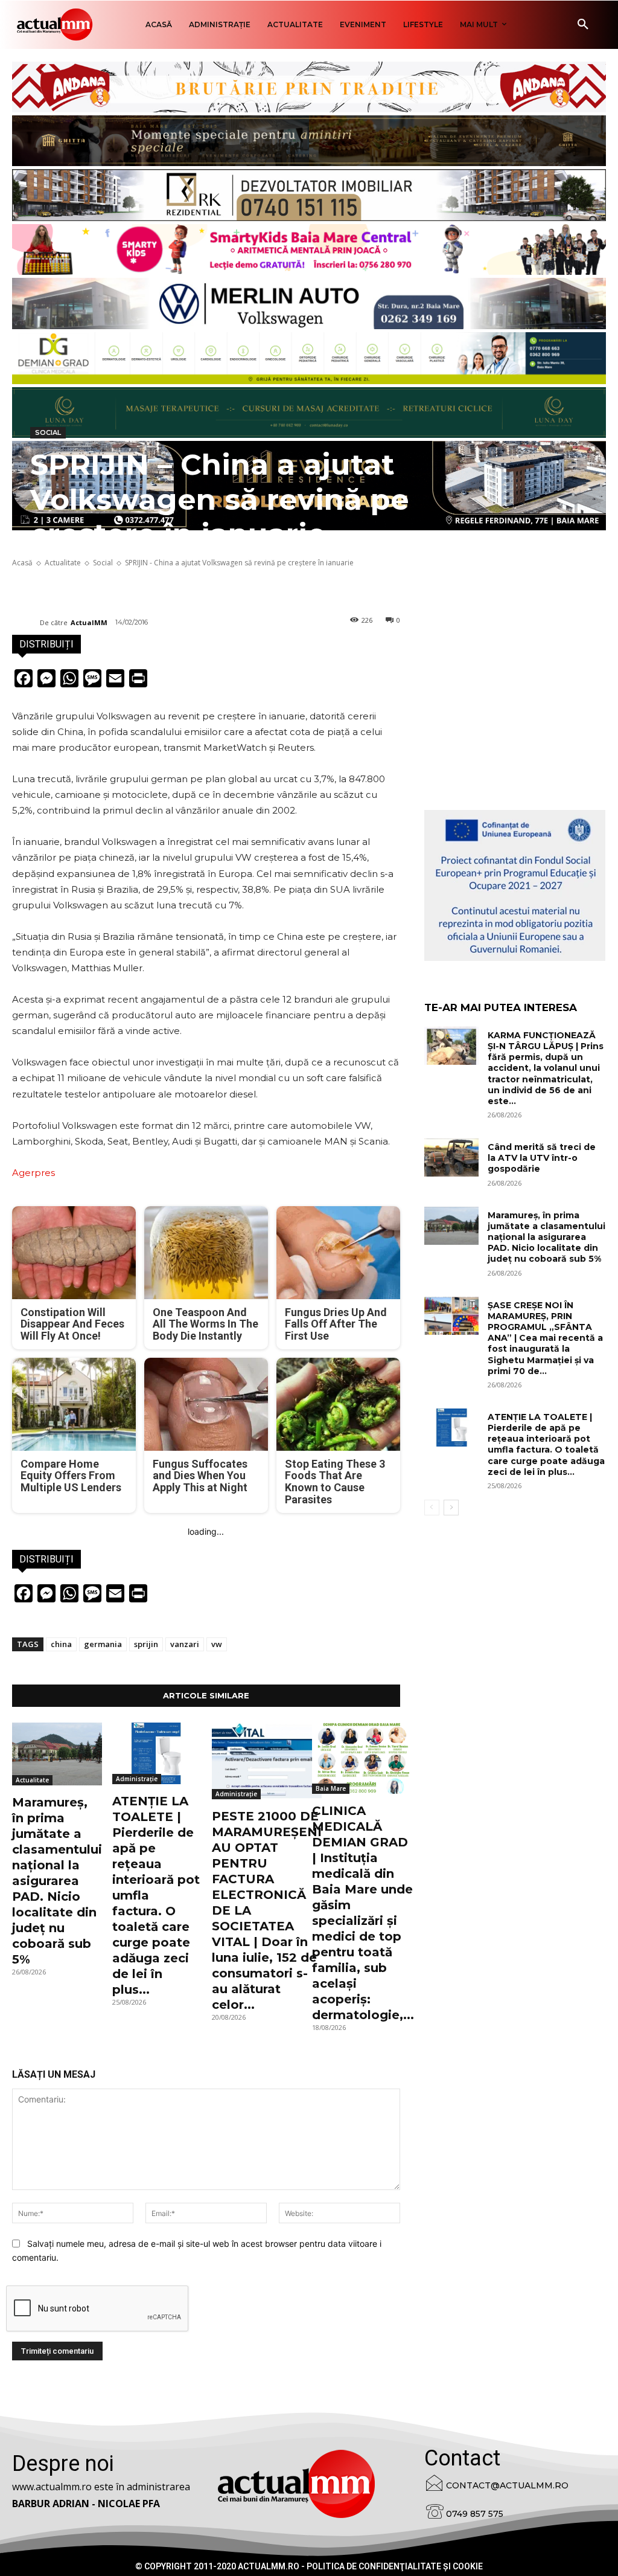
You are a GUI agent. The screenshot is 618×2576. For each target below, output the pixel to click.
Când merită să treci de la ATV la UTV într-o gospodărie (542, 1158)
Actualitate (32, 1780)
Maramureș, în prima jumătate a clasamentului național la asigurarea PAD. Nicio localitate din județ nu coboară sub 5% (57, 1881)
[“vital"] (515, 885)
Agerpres (33, 1173)
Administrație (137, 1779)
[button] (583, 25)
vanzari (185, 1644)
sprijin (146, 1644)
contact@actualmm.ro (507, 2485)
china (61, 1644)
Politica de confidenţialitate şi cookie (395, 2566)
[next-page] (451, 1508)
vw (217, 1644)
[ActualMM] (26, 623)
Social (48, 432)
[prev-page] (432, 1508)
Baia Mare (331, 1788)
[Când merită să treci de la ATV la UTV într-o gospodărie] (451, 1158)
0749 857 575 (475, 2514)
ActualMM (89, 622)
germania (103, 1644)
